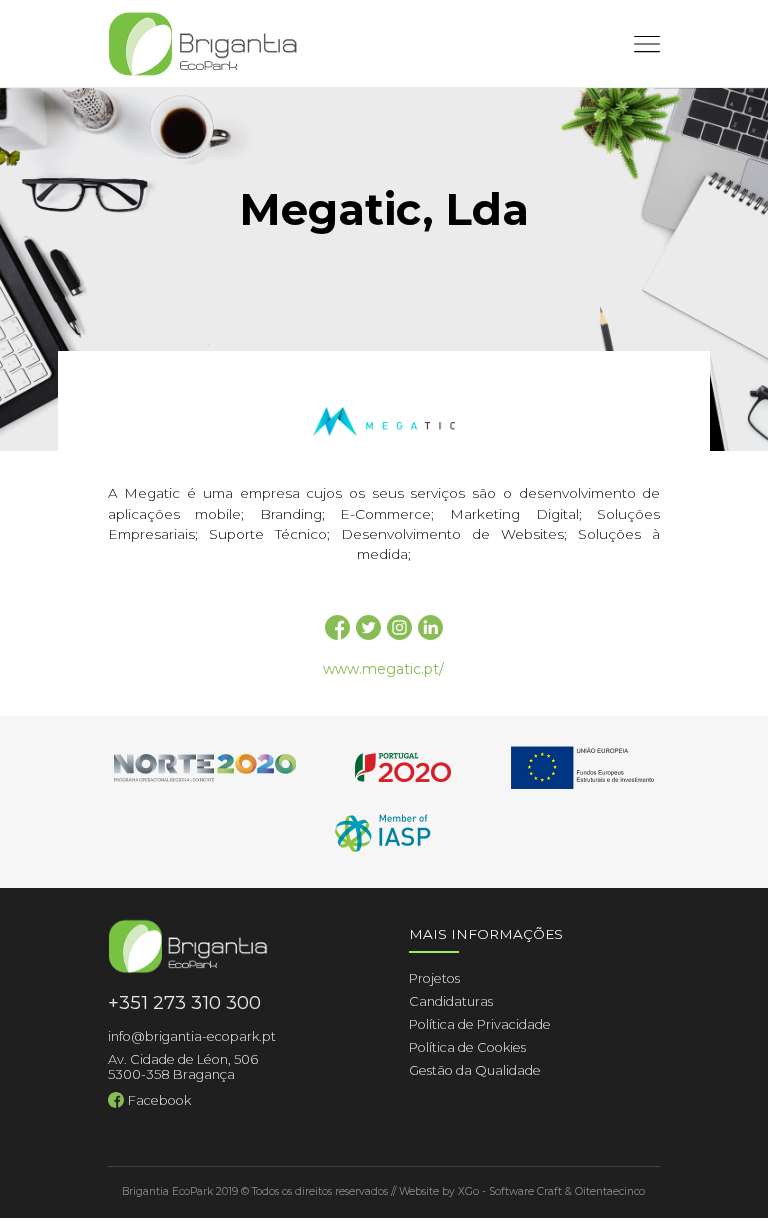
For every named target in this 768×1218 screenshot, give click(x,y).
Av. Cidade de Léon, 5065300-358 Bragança (183, 1067)
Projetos (434, 978)
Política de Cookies (467, 1047)
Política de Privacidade (480, 1024)
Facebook (159, 1100)
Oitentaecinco (610, 1191)
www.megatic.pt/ (383, 669)
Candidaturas (451, 1001)
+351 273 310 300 (184, 1002)
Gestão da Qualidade (475, 1070)
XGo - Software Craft (510, 1191)
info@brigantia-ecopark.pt (192, 1036)
